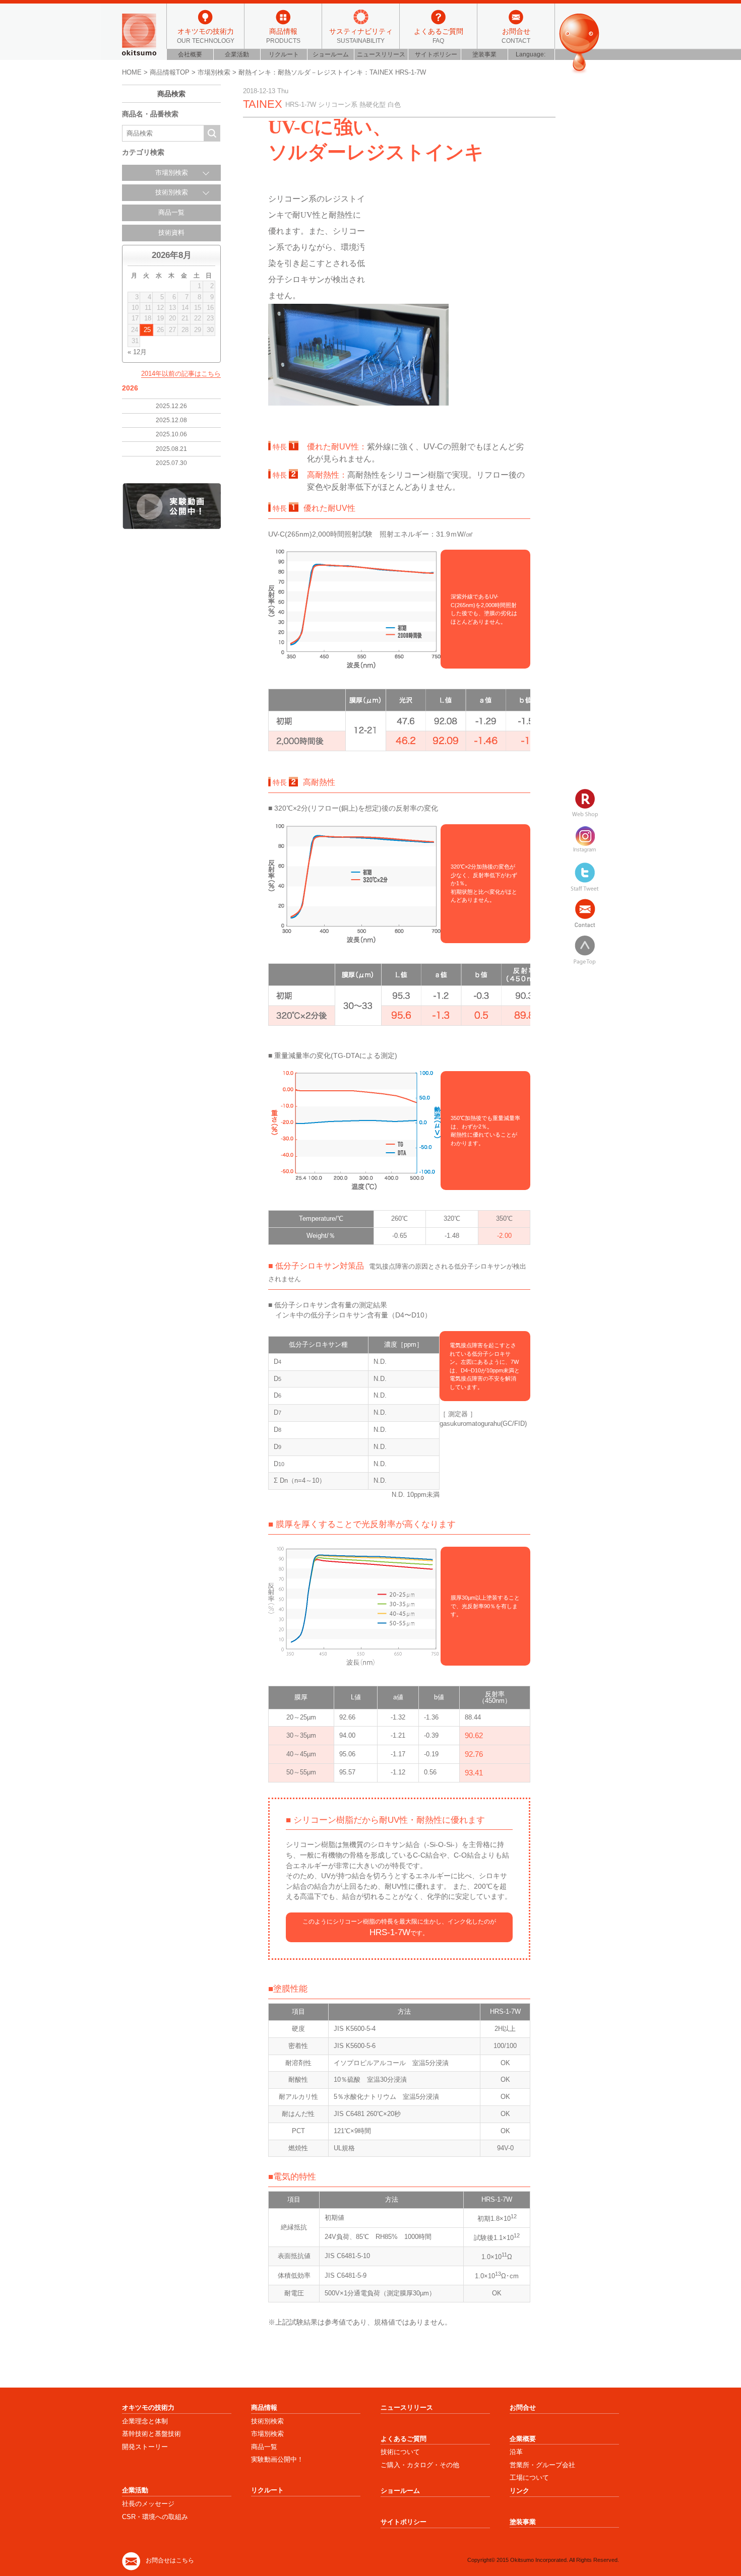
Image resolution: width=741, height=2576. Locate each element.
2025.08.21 (171, 449)
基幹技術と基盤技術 (151, 2434)
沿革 (516, 2452)
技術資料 (171, 233)
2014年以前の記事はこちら (181, 374)
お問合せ (516, 35)
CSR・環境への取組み (155, 2517)
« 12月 (137, 352)
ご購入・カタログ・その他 (420, 2465)
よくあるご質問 (439, 35)
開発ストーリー (145, 2447)
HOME (132, 72)
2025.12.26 (171, 406)
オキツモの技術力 (206, 35)
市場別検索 (214, 72)
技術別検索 (267, 2421)
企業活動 (237, 54)
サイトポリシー (436, 54)
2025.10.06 (171, 434)
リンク (519, 2491)
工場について (529, 2478)
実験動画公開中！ (277, 2459)
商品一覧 (171, 213)
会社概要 (190, 54)
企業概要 (523, 2439)
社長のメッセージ (148, 2504)
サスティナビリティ (361, 35)
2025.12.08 (171, 420)
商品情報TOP (170, 72)
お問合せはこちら (170, 2560)
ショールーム (331, 54)
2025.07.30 (171, 463)
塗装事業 (484, 54)
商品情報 (283, 35)
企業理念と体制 (145, 2421)
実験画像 (171, 506)
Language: (531, 54)
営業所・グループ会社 (542, 2465)
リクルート (284, 54)
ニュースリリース (381, 54)
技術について (400, 2452)
